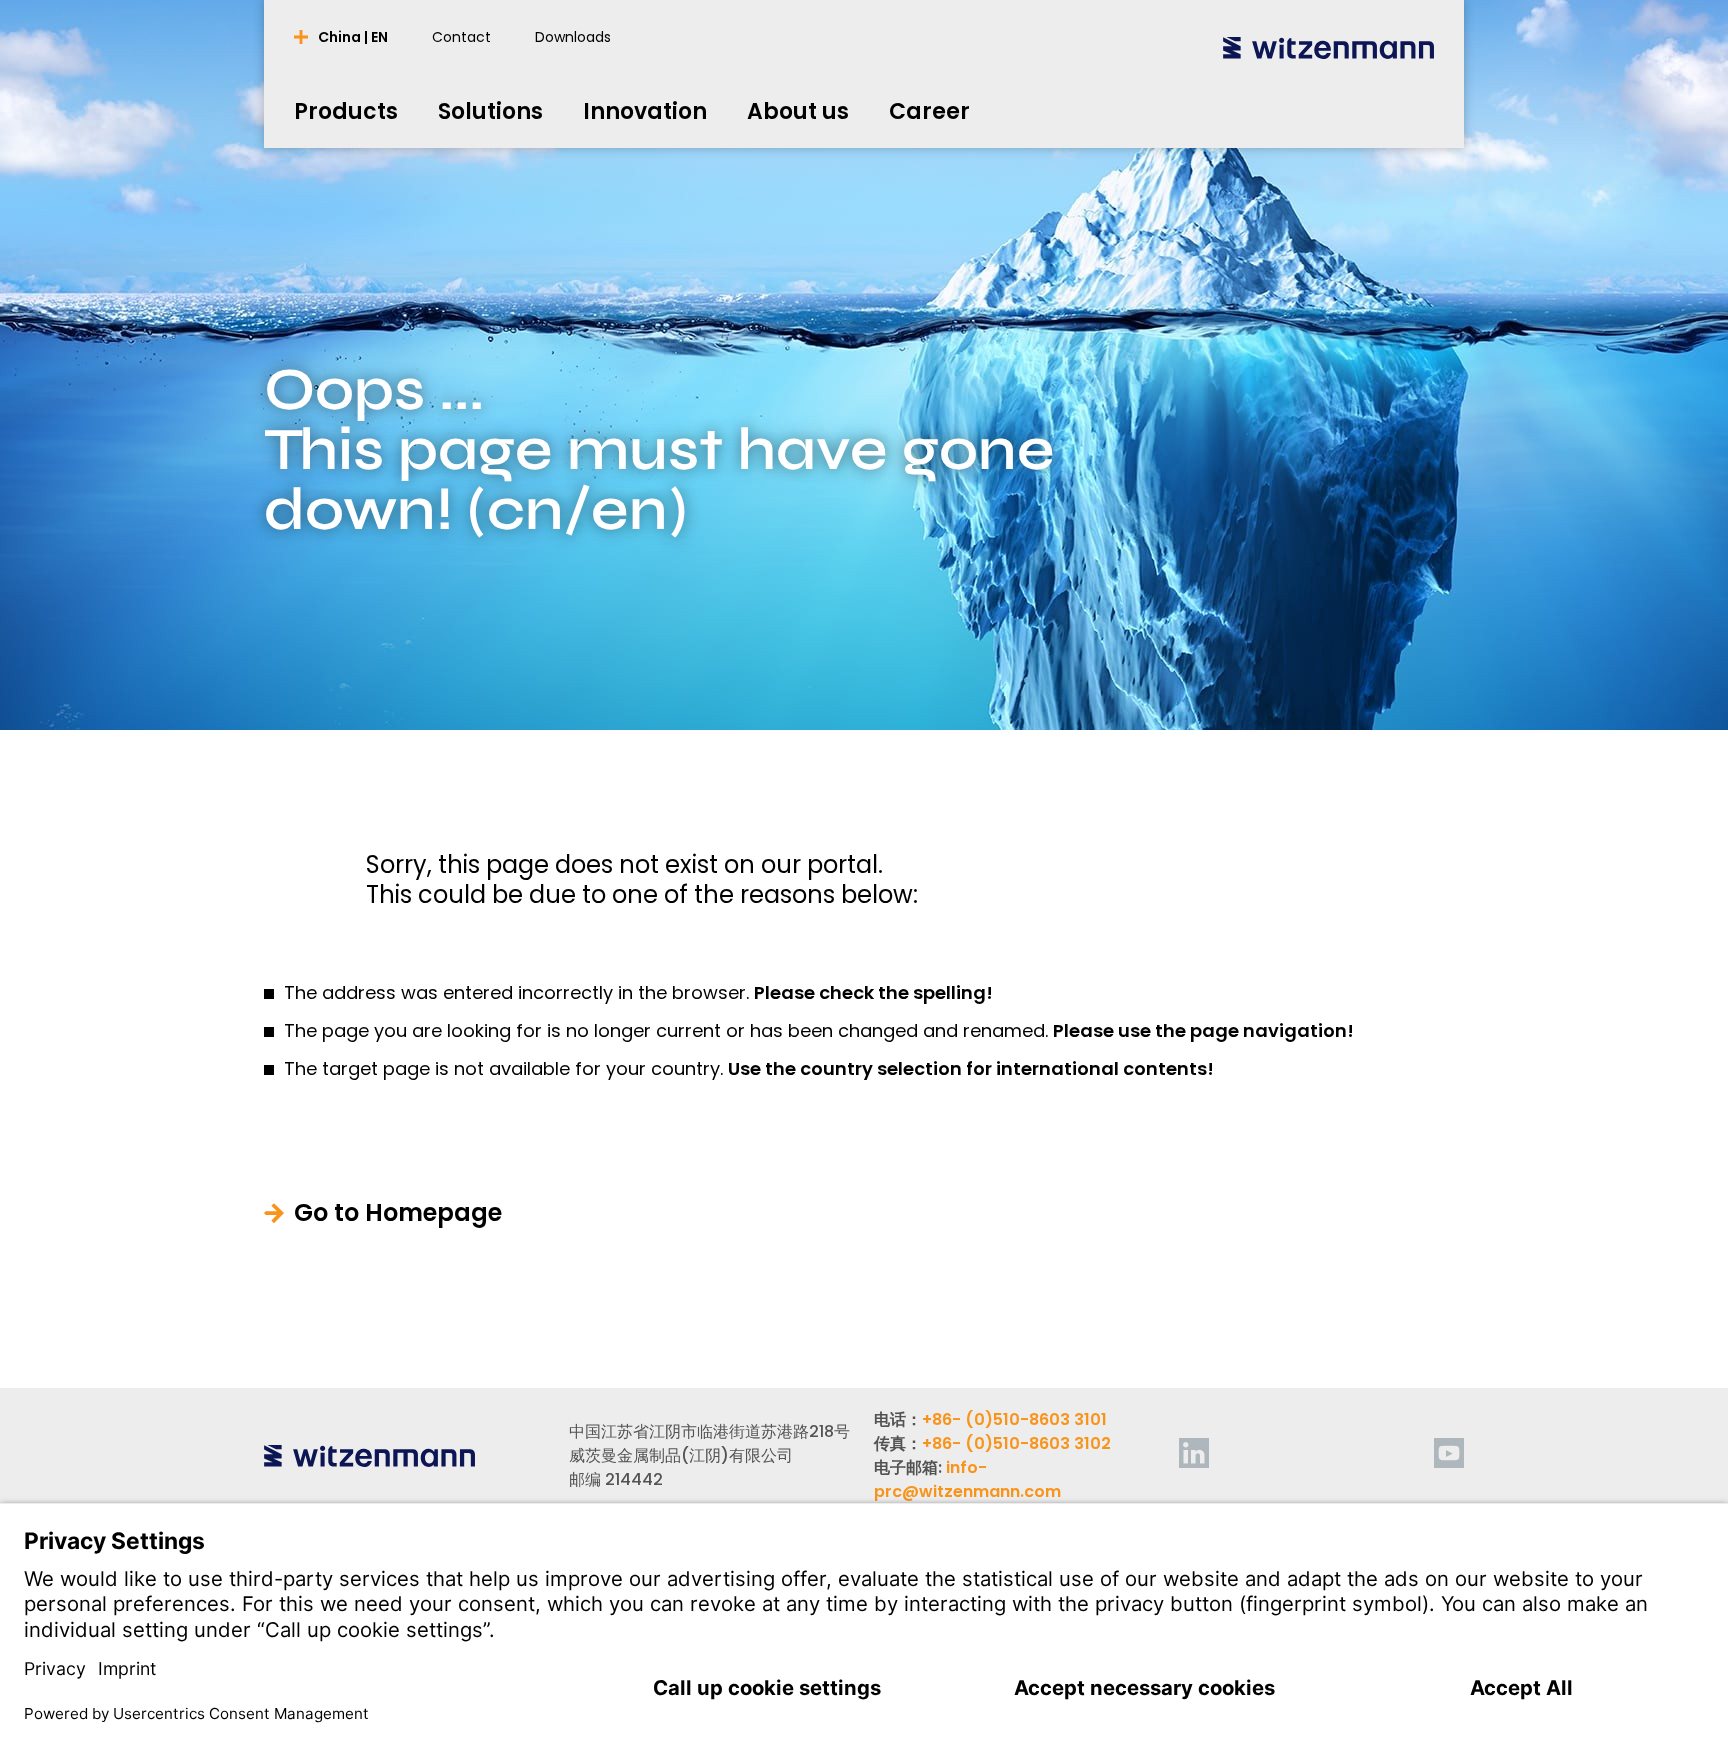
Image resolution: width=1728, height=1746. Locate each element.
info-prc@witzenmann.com (967, 1479)
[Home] (1328, 47)
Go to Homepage (398, 1213)
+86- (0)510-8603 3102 (1016, 1443)
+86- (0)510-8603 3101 (1014, 1419)
